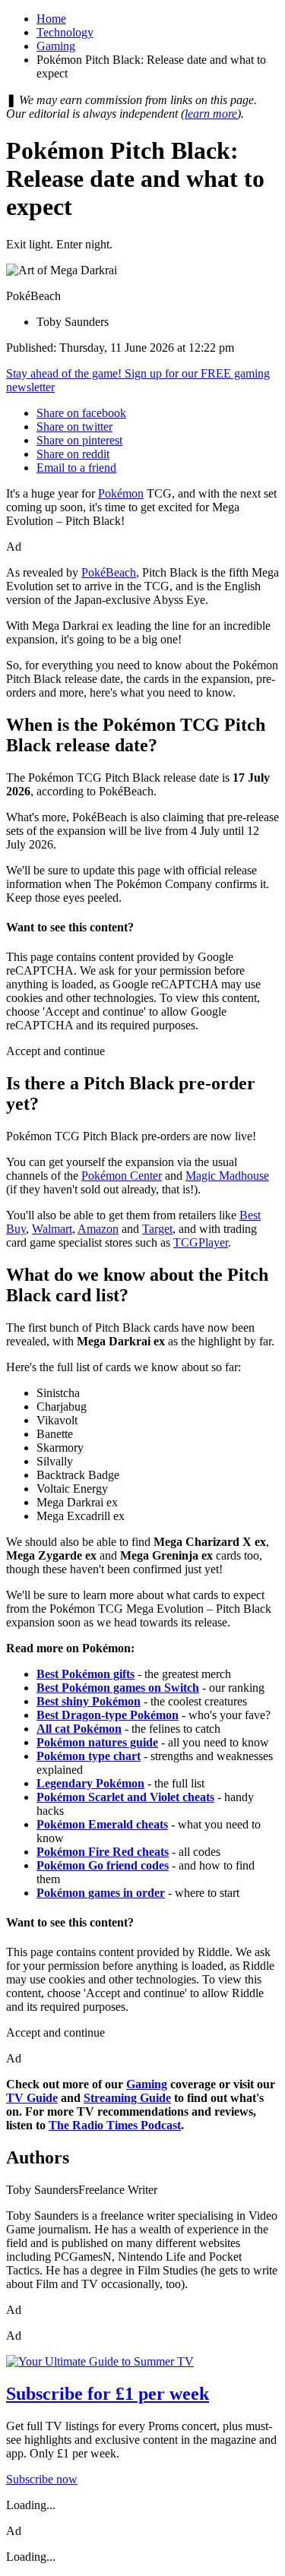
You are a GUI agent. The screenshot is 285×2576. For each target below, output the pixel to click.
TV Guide (32, 2098)
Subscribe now (42, 2479)
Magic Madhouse (227, 1176)
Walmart (52, 1229)
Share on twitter (74, 427)
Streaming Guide (127, 2098)
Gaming (56, 46)
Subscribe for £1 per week (108, 2394)
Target (157, 1229)
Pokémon (121, 493)
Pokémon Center (122, 1176)
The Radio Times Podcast (115, 2125)
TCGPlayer (201, 1242)
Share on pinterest (79, 440)
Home (51, 19)
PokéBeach (109, 572)
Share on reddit (73, 454)
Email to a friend (76, 468)
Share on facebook (81, 413)
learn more (211, 114)
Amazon (98, 1229)
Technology (65, 32)
